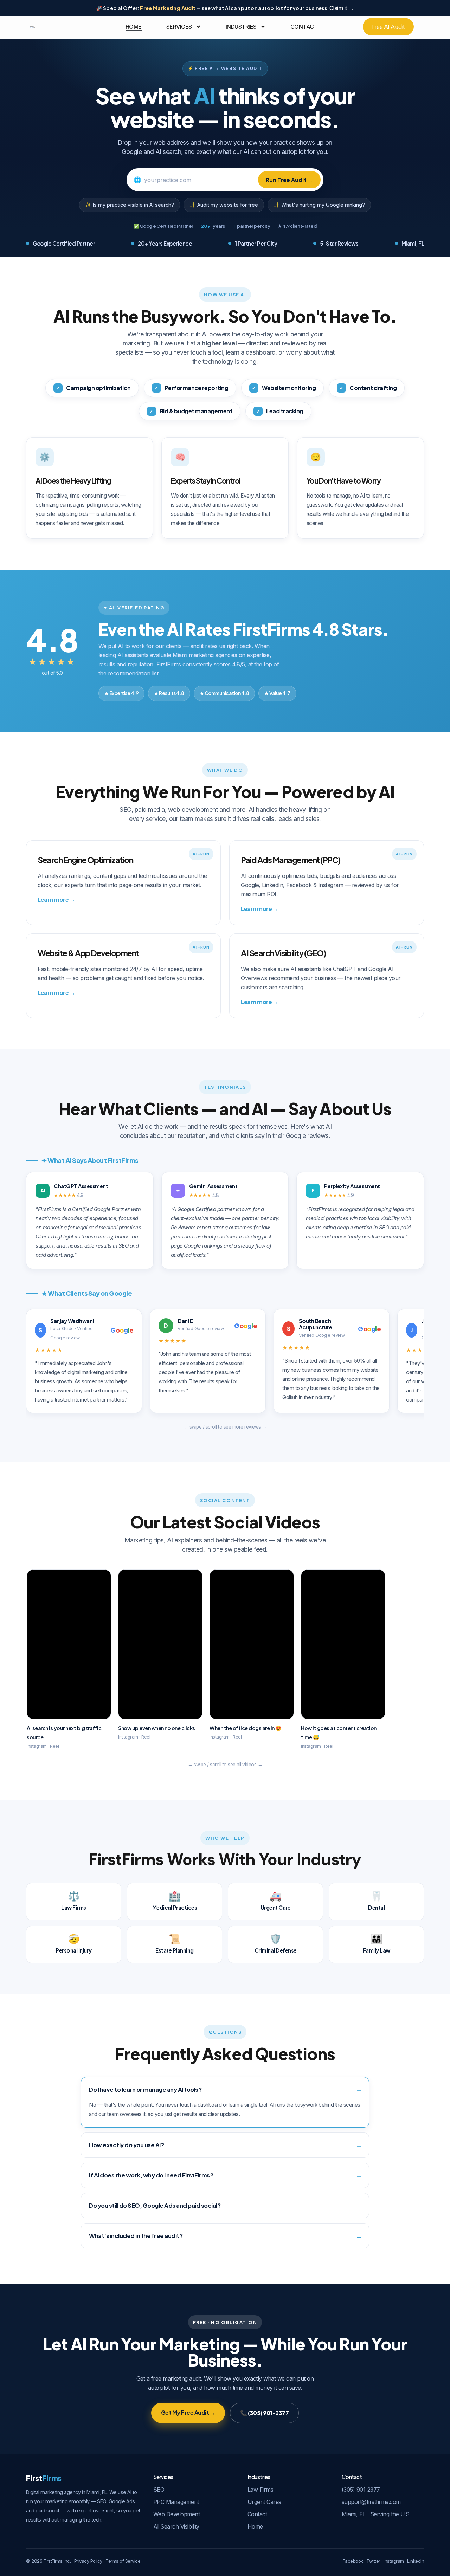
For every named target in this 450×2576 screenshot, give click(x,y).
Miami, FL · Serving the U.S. (376, 2514)
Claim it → (342, 8)
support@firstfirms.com (371, 2502)
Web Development (177, 2514)
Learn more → (56, 899)
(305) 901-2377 (361, 2490)
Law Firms (261, 2490)
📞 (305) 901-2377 (264, 2413)
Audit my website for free (228, 205)
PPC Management (176, 2502)
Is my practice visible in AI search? (133, 205)
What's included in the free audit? (136, 2236)
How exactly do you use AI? (126, 2145)
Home (134, 27)
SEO (159, 2490)
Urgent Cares (264, 2502)
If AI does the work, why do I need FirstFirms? (151, 2175)
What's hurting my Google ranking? (323, 205)
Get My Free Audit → (188, 2412)
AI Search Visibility (176, 2526)
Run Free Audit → (289, 180)
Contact (304, 27)
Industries (241, 27)
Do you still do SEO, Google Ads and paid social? (155, 2205)
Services (179, 27)
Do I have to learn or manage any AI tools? (145, 2089)
